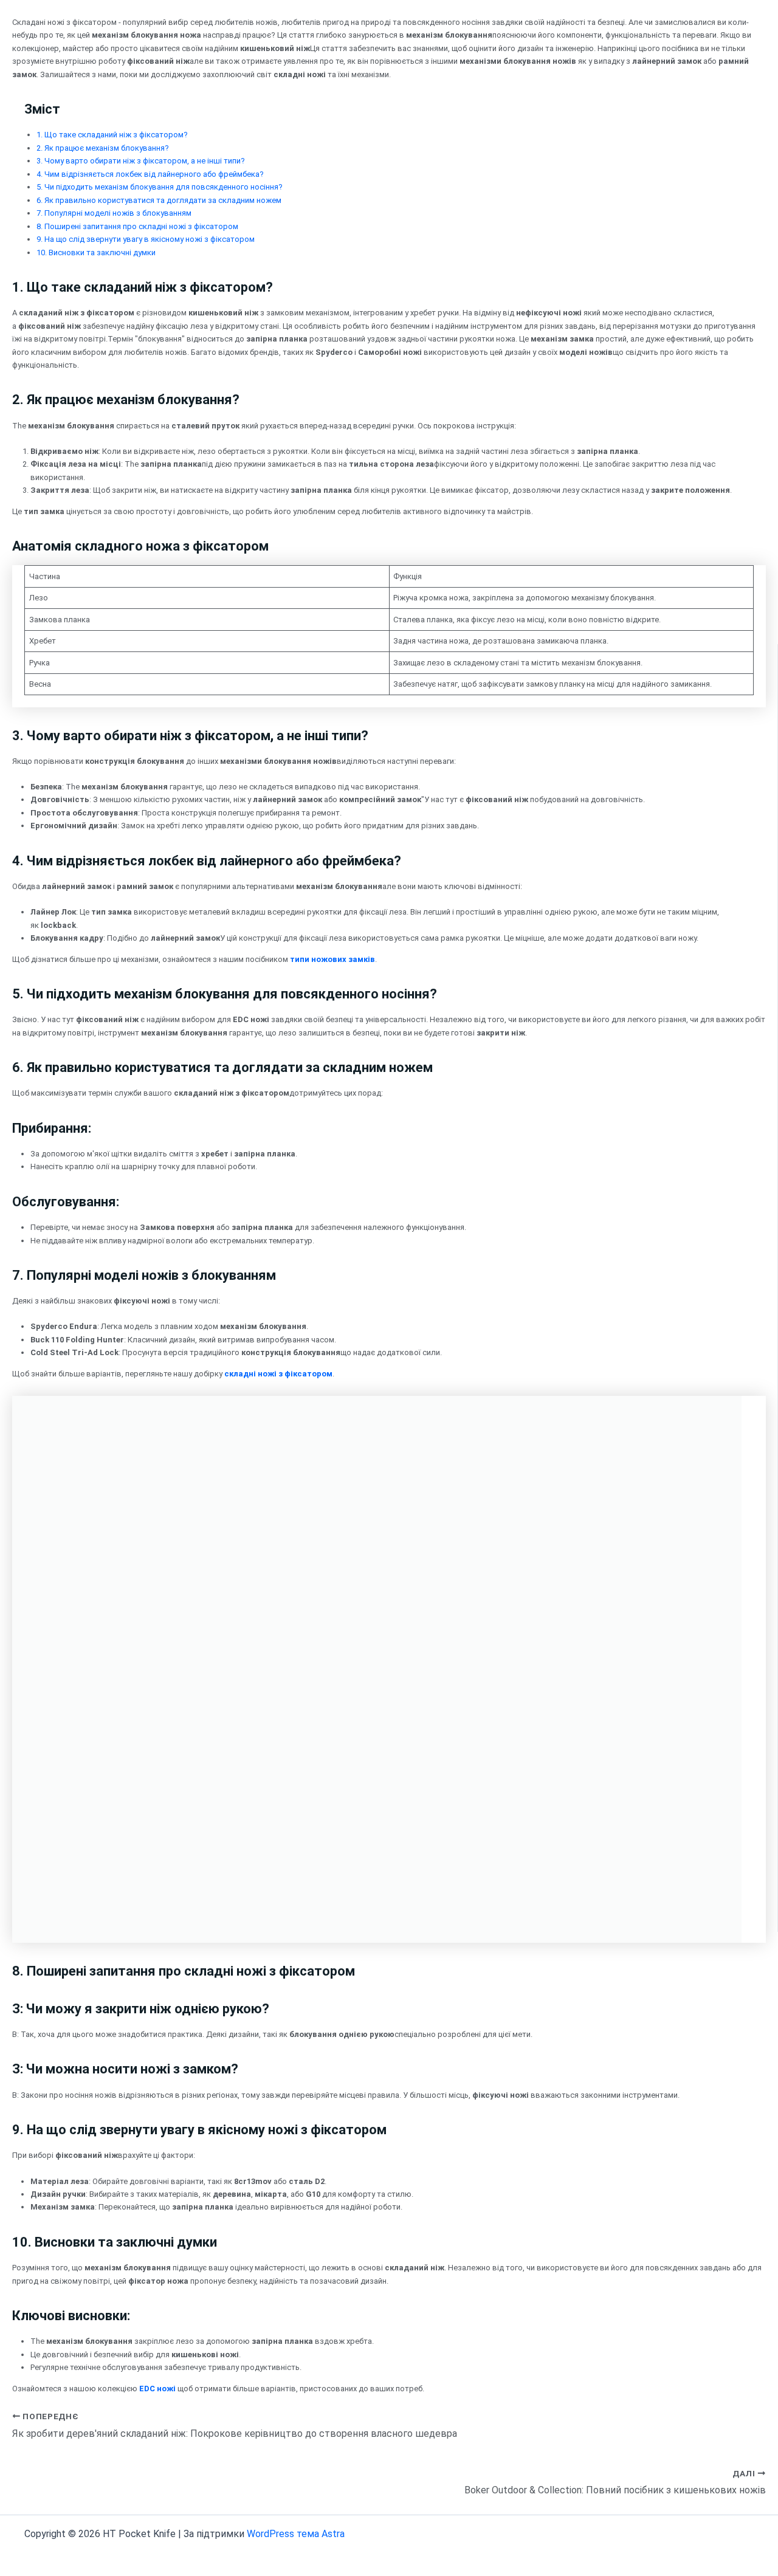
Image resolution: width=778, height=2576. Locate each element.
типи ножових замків (332, 959)
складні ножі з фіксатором (278, 1374)
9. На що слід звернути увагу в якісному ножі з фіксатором (146, 239)
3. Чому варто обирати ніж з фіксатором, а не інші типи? (141, 161)
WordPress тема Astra (296, 2534)
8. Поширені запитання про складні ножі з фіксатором (137, 226)
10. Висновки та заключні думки (96, 252)
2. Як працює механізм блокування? (103, 148)
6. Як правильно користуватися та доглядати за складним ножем (159, 200)
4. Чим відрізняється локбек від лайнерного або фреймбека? (150, 174)
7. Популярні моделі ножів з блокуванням (114, 213)
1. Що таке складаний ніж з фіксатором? (112, 135)
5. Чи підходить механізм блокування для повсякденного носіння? (160, 187)
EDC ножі (157, 2389)
